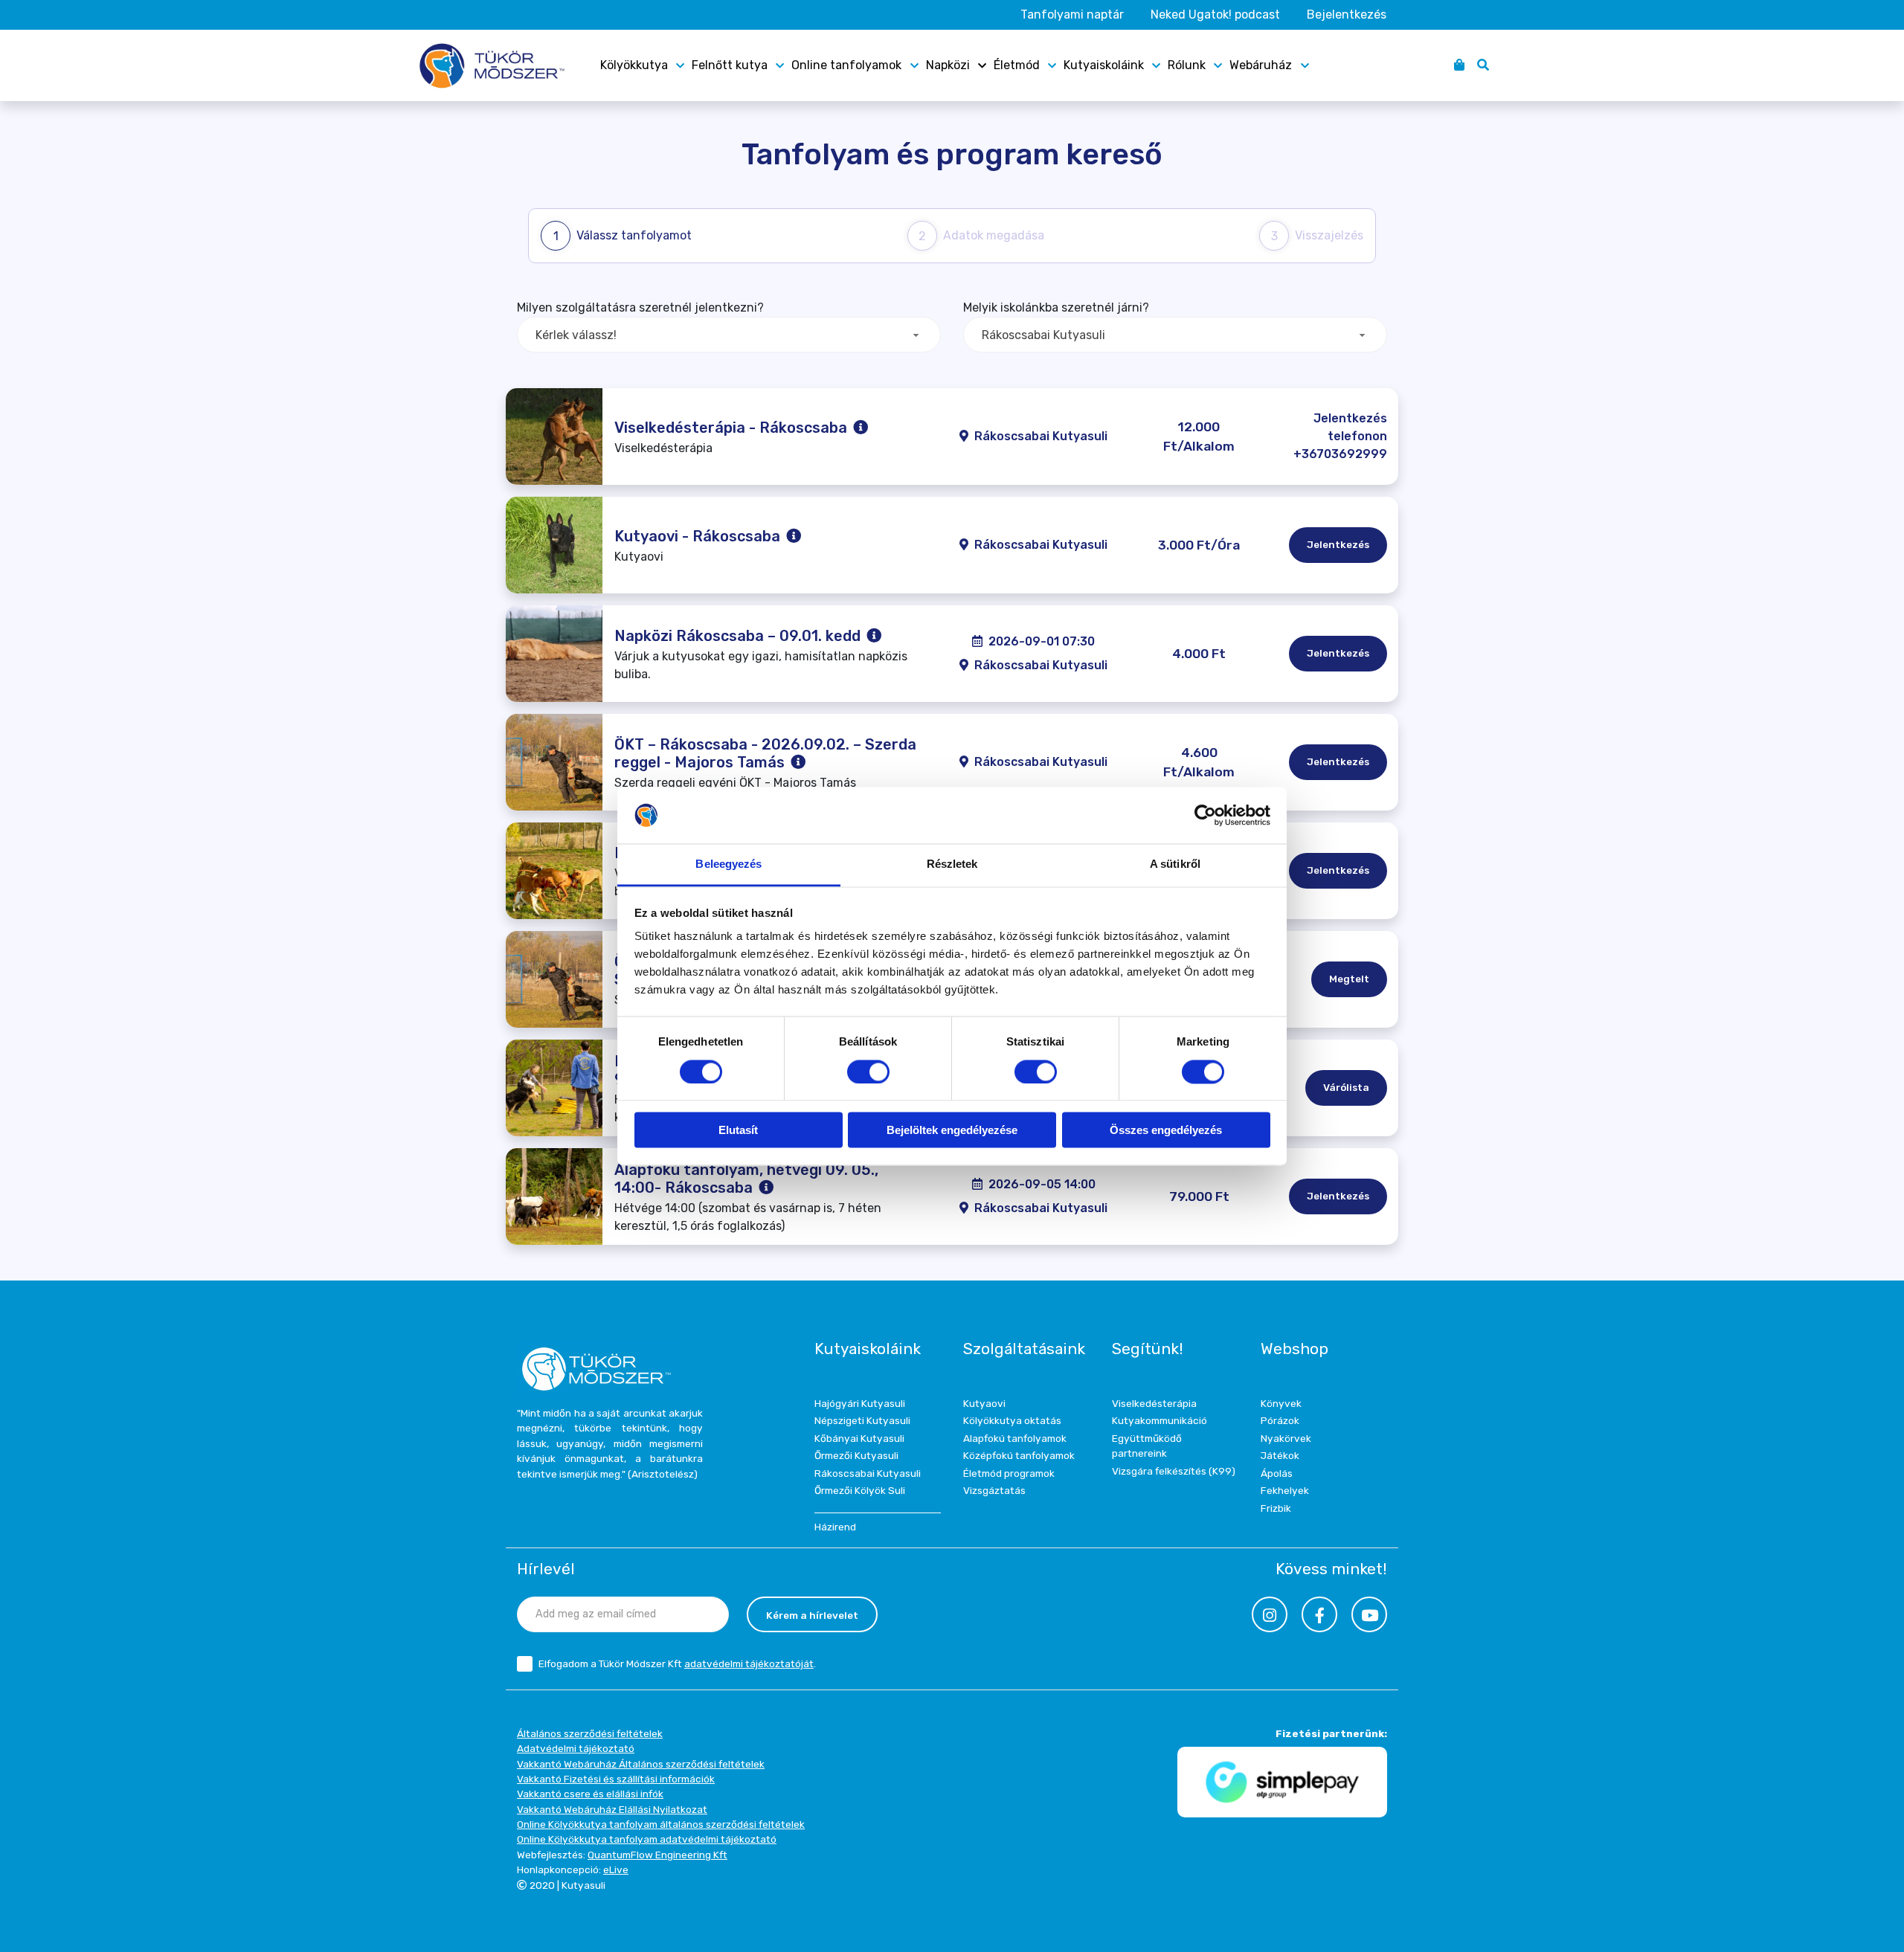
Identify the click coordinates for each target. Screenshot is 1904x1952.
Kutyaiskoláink (1104, 65)
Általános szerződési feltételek (590, 1733)
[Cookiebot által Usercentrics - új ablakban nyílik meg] (1205, 815)
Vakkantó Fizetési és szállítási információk (616, 1779)
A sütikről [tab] (1175, 864)
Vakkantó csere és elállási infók (590, 1794)
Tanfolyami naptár (1072, 15)
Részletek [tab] (952, 864)
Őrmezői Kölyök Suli (860, 1490)
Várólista (1346, 1087)
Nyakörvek (1286, 1438)
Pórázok (1280, 1420)
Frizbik (1276, 1508)
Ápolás (1277, 1473)
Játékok (1280, 1455)
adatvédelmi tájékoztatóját (749, 1663)
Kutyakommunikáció (1160, 1420)
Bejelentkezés (1347, 15)
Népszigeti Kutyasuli (862, 1420)
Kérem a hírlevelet (812, 1615)
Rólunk (1187, 65)
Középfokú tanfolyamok (1019, 1455)
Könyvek (1281, 1403)
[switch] (868, 1072)
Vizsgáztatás (994, 1490)
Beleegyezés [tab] (729, 864)
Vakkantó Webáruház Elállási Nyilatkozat (612, 1809)
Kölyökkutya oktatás (1012, 1420)
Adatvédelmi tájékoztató (576, 1748)
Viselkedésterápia (1154, 1403)
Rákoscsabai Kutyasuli (868, 1473)
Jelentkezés (1338, 544)
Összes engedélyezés (1166, 1131)
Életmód (1017, 65)
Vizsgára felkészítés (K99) (1174, 1471)
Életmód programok (1009, 1473)
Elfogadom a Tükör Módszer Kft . (677, 1663)
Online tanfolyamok (846, 65)
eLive (616, 1869)
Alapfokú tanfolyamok (1015, 1438)
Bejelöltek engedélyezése (952, 1131)
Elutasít (738, 1131)
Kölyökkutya (634, 65)
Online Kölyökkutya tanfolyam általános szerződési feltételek (661, 1824)
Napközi (948, 65)
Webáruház (1261, 65)
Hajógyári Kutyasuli (860, 1403)
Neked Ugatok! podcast (1215, 15)
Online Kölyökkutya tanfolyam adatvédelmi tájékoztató (647, 1839)
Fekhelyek (1285, 1490)
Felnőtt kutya (730, 65)
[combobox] (729, 335)
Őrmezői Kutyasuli (856, 1455)
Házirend (835, 1527)
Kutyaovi (984, 1403)
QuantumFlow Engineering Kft (657, 1855)
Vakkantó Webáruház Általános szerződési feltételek (641, 1764)
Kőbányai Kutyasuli (859, 1438)
